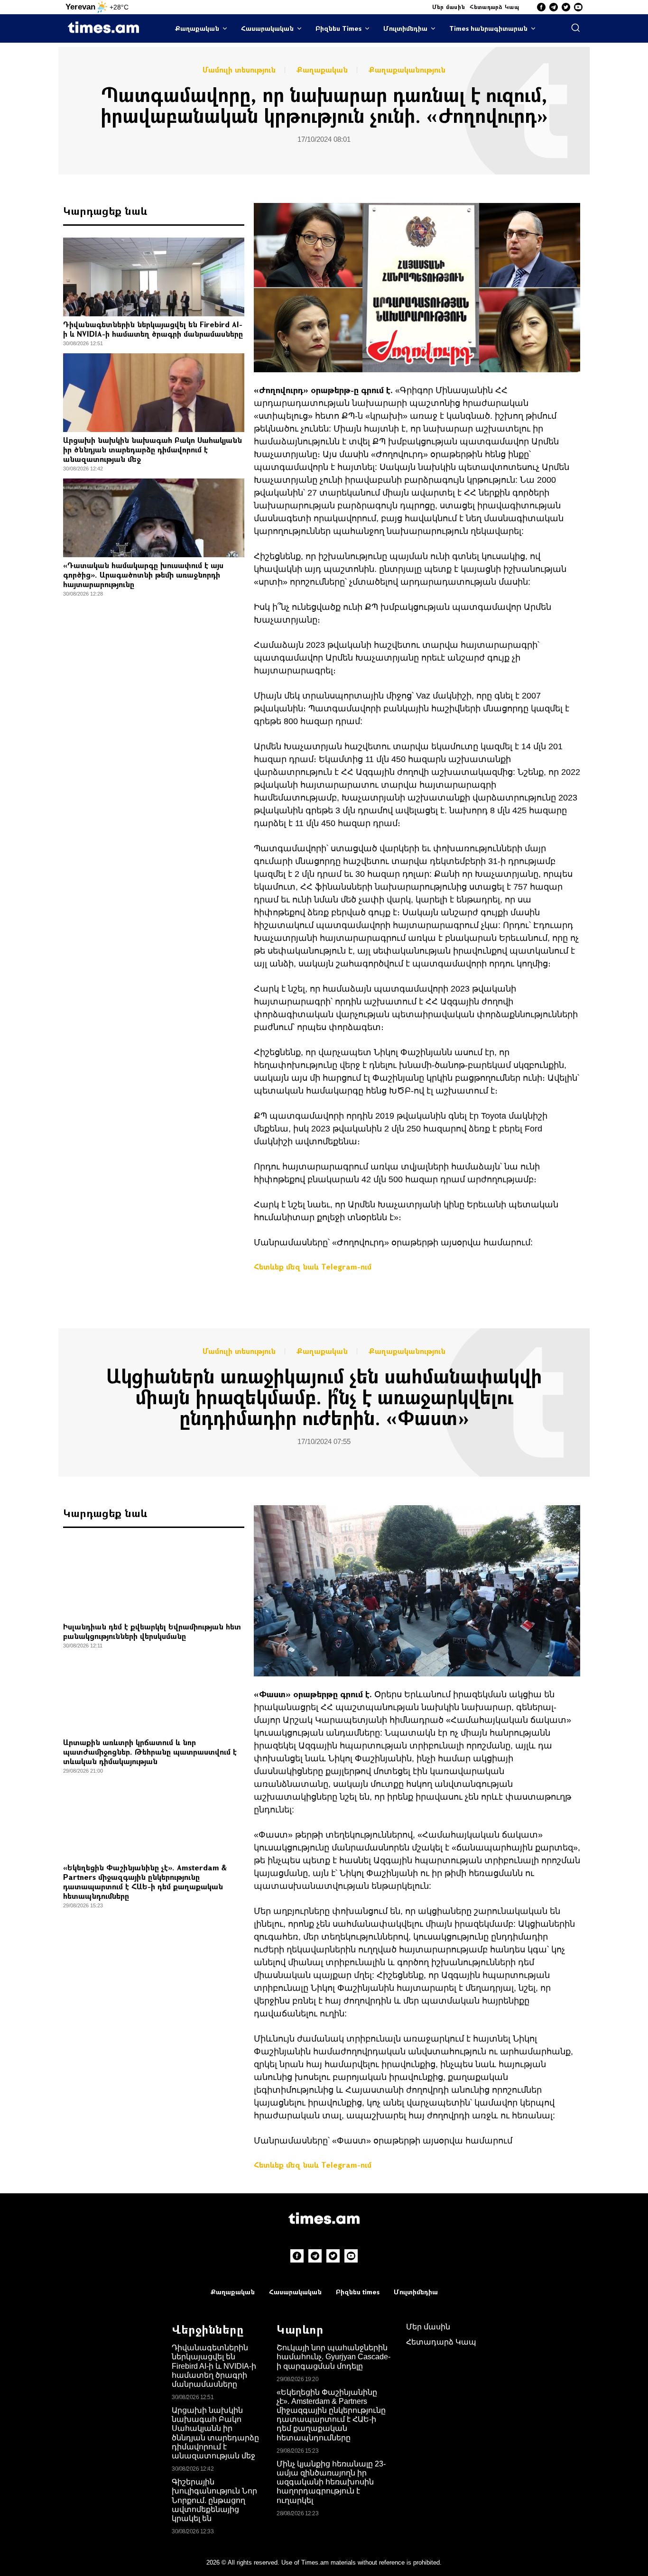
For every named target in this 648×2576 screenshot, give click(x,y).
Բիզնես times (358, 2292)
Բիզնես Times (338, 28)
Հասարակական (267, 28)
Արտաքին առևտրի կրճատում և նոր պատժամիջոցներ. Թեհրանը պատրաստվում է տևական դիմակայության (150, 1752)
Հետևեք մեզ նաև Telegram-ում (313, 1266)
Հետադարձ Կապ (494, 7)
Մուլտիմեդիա (405, 28)
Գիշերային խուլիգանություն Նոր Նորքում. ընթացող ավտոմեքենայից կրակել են (214, 2500)
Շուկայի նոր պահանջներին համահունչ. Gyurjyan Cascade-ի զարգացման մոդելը (333, 2357)
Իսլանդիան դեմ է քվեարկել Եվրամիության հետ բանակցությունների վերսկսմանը (152, 1631)
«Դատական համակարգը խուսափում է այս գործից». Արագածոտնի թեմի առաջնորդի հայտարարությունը (143, 575)
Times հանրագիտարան (488, 28)
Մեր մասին (449, 7)
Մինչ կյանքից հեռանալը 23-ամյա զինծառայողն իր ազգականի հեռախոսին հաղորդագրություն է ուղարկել (331, 2482)
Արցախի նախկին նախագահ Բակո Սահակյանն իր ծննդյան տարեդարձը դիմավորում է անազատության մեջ (153, 449)
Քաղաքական (197, 28)
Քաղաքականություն (407, 70)
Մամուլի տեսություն (239, 70)
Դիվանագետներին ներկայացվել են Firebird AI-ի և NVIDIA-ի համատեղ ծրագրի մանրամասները (153, 329)
